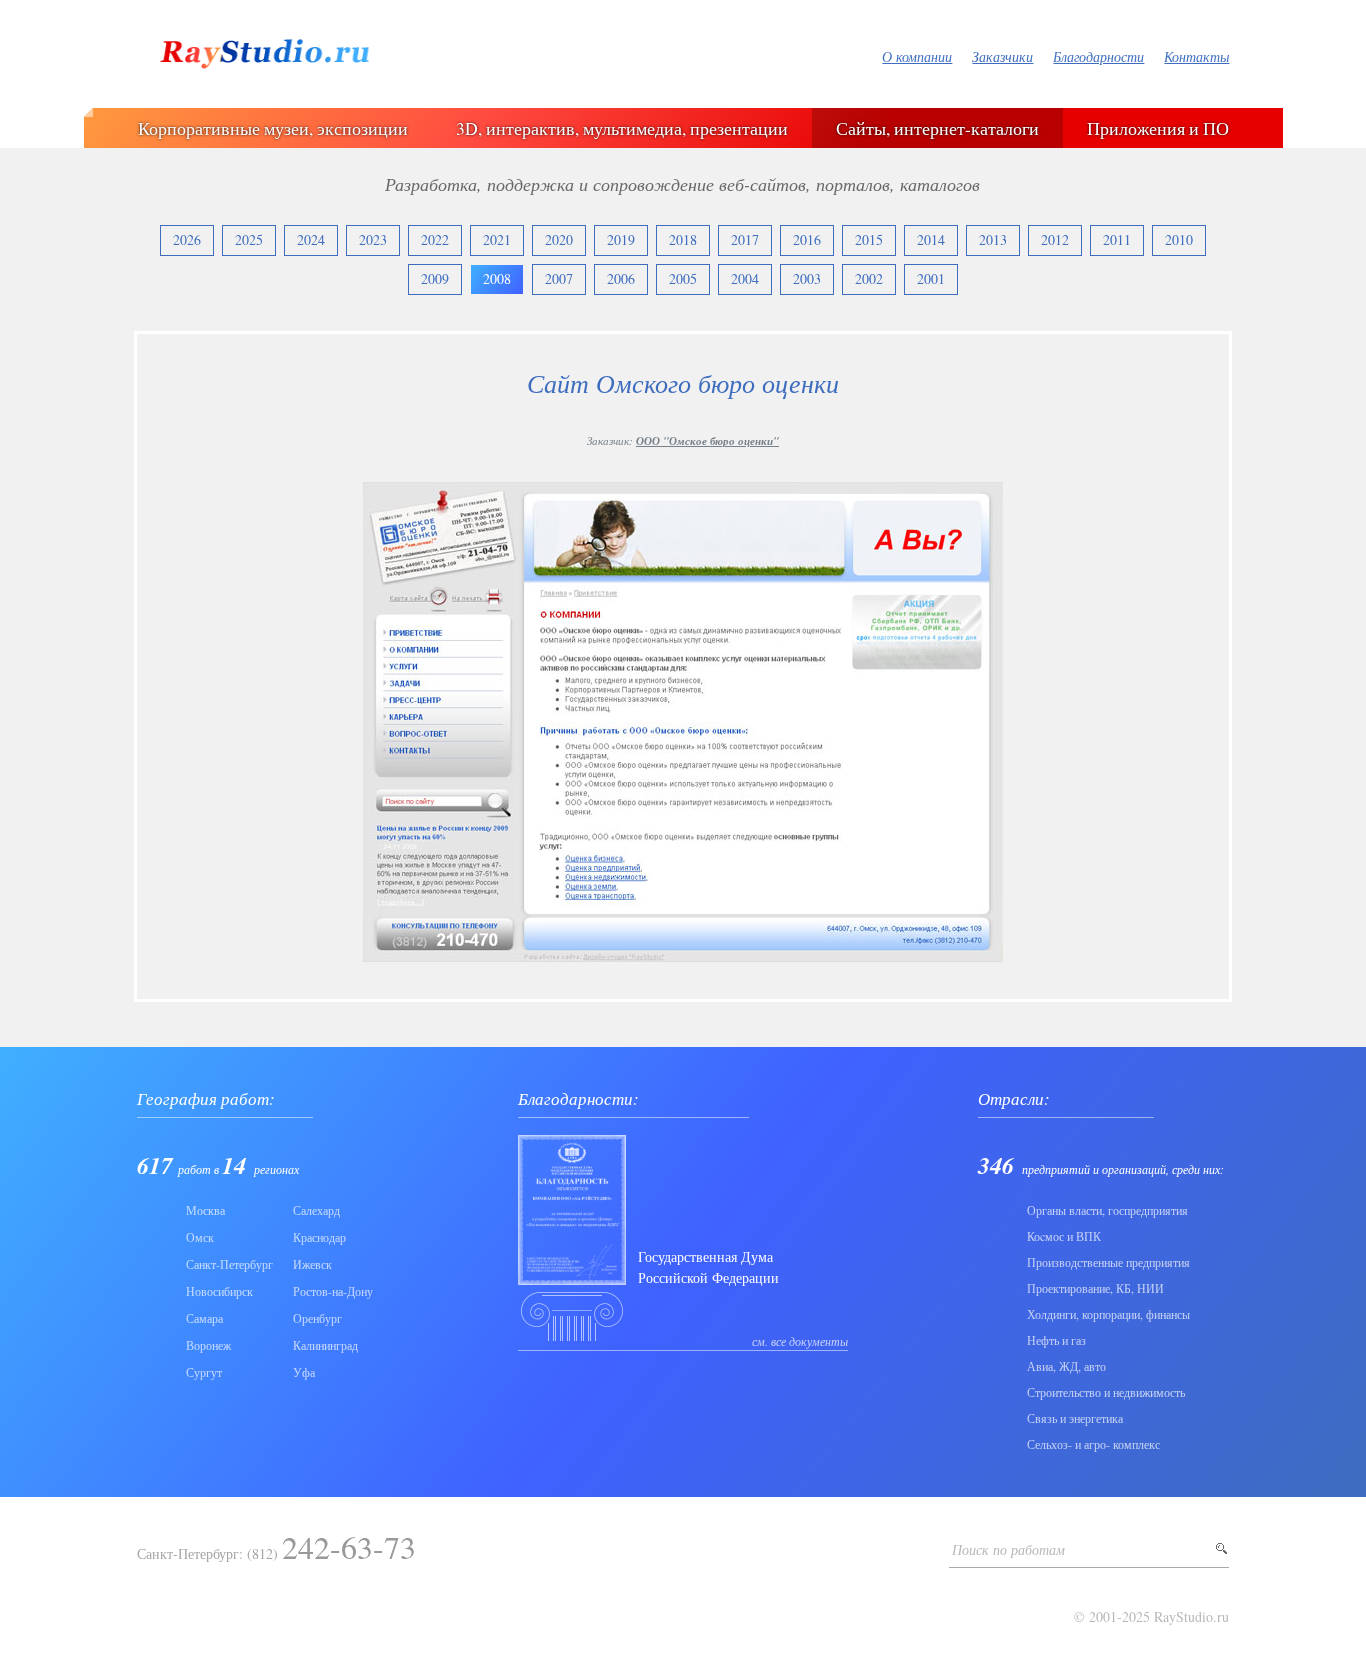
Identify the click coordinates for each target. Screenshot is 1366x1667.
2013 (993, 239)
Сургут (204, 1372)
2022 (435, 239)
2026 (187, 239)
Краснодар (319, 1237)
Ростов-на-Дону (333, 1291)
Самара (204, 1318)
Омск (200, 1237)
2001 (931, 278)
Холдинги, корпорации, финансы (1108, 1314)
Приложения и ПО (1158, 128)
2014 (931, 239)
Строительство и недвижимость (1106, 1392)
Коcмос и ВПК (1064, 1236)
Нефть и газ (1056, 1340)
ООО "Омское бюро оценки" (707, 441)
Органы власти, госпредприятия (1107, 1210)
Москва (205, 1210)
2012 (1055, 239)
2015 (869, 239)
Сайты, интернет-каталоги (937, 128)
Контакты (1196, 56)
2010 (1179, 239)
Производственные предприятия (1108, 1262)
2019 (621, 239)
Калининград (325, 1345)
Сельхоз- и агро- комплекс (1093, 1444)
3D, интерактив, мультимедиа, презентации (622, 128)
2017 (745, 239)
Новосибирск (219, 1291)
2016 (807, 239)
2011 (1117, 239)
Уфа (304, 1372)
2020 (559, 239)
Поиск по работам (1008, 1549)
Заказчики (1002, 56)
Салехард (316, 1210)
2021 (497, 239)
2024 (311, 239)
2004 (745, 278)
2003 (807, 278)
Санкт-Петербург (229, 1264)
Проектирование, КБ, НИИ (1095, 1288)
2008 (497, 278)
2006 (621, 278)
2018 (683, 239)
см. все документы (800, 1341)
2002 (869, 278)
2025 (249, 239)
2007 (559, 278)
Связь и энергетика (1075, 1418)
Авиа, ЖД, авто (1066, 1366)
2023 (373, 239)
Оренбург (317, 1318)
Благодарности (1098, 56)
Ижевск (312, 1264)
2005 (683, 278)
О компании (917, 56)
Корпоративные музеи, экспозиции (273, 128)
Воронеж (208, 1345)
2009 (435, 278)
